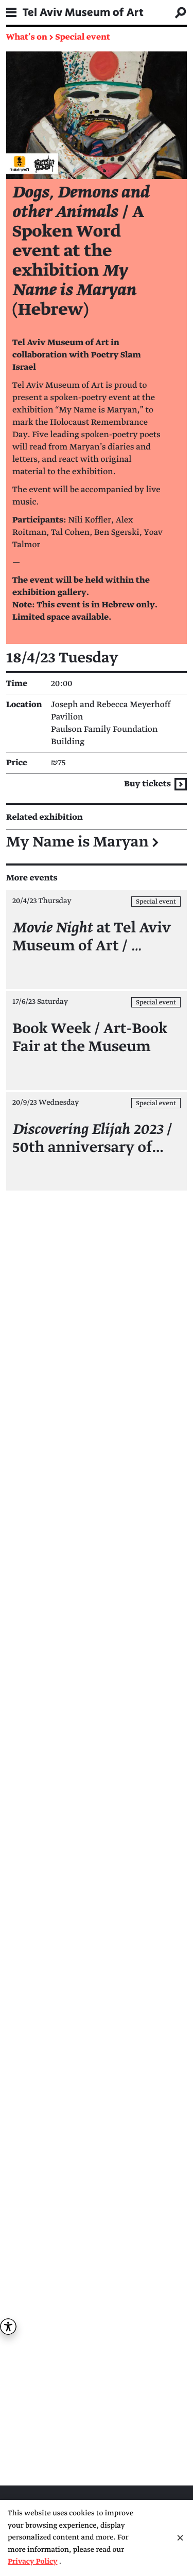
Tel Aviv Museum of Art (83, 12)
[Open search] (181, 12)
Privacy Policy (33, 2562)
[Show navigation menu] (11, 12)
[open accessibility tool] (8, 2327)
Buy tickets (148, 784)
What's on (27, 37)
